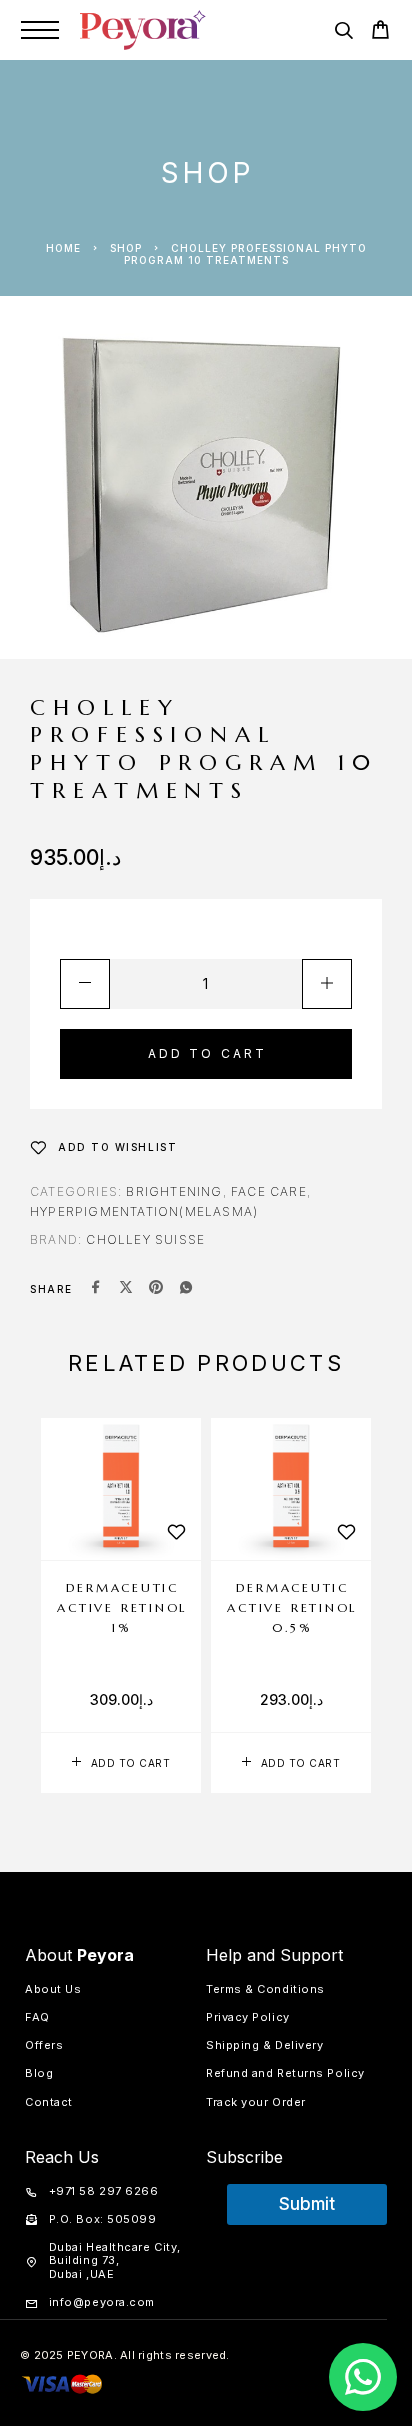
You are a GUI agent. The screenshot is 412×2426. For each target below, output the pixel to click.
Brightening (174, 1191)
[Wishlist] (176, 1532)
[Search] (343, 33)
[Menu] (40, 30)
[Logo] (143, 30)
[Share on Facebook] (96, 1289)
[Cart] (380, 32)
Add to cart (208, 1053)
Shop (126, 248)
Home (63, 248)
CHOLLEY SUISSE (145, 1239)
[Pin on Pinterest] (156, 1289)
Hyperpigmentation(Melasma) (144, 1211)
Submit (307, 2204)
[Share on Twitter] (126, 1289)
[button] (121, 1763)
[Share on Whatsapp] (186, 1289)
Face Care (269, 1191)
